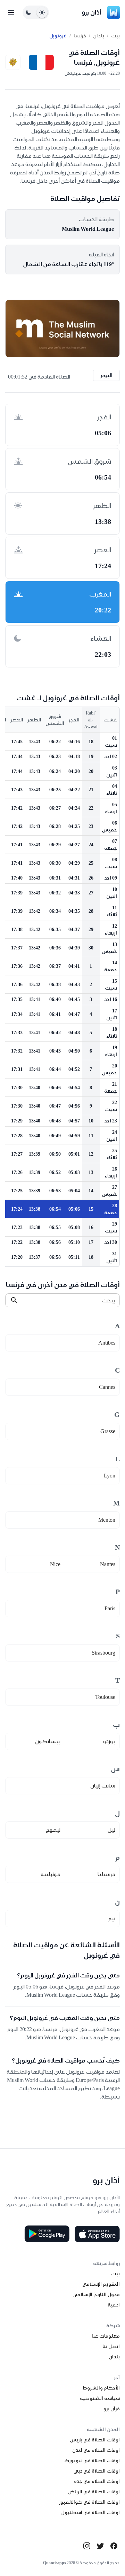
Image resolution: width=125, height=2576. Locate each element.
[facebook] (114, 2546)
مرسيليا (106, 1874)
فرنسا (80, 36)
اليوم (106, 375)
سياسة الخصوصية (100, 2398)
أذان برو (92, 12)
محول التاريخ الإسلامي (96, 2294)
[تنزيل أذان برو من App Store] (97, 2234)
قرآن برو (112, 2409)
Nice (55, 1564)
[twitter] (100, 2546)
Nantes (108, 1564)
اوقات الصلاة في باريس (95, 2440)
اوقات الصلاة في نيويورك (92, 2460)
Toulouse (105, 1697)
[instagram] (87, 2546)
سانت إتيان (103, 1786)
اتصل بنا (111, 2346)
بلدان (99, 36)
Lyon (110, 1476)
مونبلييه (51, 1874)
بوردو (109, 1741)
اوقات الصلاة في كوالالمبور (89, 2502)
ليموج (53, 1830)
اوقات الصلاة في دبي (97, 2471)
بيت (115, 36)
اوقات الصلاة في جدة (97, 2481)
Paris (110, 1608)
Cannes (107, 1387)
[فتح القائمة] (11, 12)
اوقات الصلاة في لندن (96, 2450)
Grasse (108, 1431)
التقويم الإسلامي (101, 2284)
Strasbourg (103, 1653)
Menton (107, 1520)
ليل (111, 1830)
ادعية (114, 2305)
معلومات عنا (106, 2336)
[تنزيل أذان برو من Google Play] (47, 2234)
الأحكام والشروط (101, 2388)
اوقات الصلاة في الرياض (94, 2492)
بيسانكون (48, 1741)
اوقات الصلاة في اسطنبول (90, 2512)
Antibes (107, 1343)
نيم (112, 1918)
